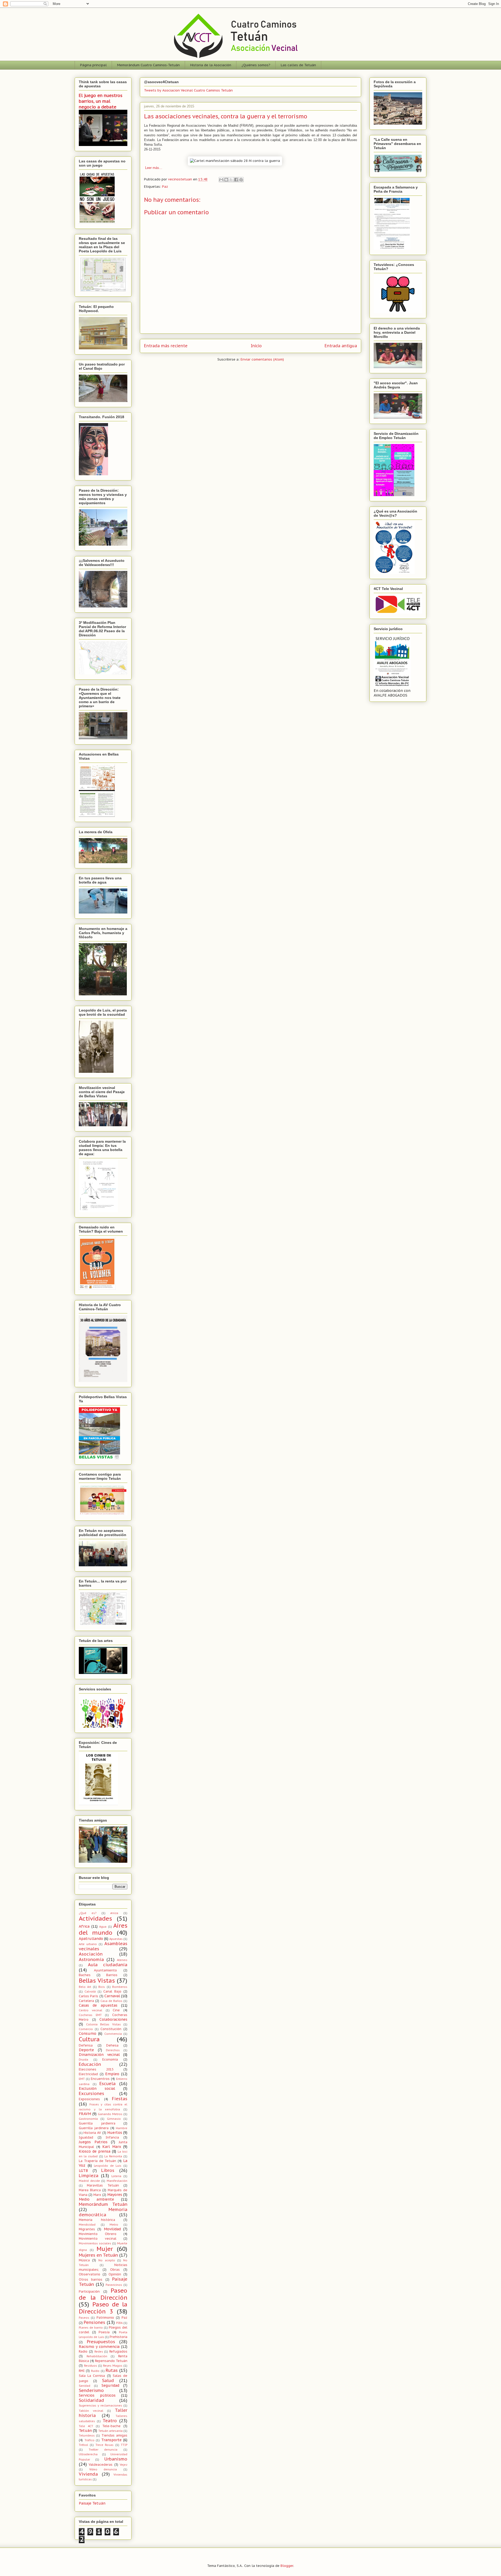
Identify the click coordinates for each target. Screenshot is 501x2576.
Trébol (83, 2445)
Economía (110, 2059)
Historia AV (92, 2133)
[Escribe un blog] (226, 180)
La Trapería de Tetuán (97, 2161)
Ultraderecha (88, 2454)
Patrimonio (105, 2317)
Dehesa (112, 2045)
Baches (85, 1975)
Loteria (116, 2176)
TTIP (124, 2445)
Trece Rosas (105, 2445)
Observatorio (90, 2274)
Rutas (112, 2370)
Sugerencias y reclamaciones (100, 2406)
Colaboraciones (113, 2019)
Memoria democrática (103, 2212)
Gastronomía (88, 2119)
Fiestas (120, 2099)
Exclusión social (97, 2088)
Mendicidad (87, 2225)
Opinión (115, 2274)
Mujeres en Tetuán (98, 2255)
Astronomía (91, 1959)
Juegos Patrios (93, 2142)
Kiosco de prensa (95, 2151)
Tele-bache (111, 2426)
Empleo (112, 2074)
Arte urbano (88, 1944)
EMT (82, 2079)
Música (84, 2260)
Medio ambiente (96, 2199)
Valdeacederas (101, 2464)
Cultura (89, 2039)
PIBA (119, 2323)
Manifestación (117, 2181)
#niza (114, 1913)
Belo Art (85, 1987)
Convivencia (113, 2034)
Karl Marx (112, 2147)
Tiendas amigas (114, 2435)
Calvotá (90, 1992)
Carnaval (112, 1996)
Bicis (102, 1987)
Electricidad (88, 2074)
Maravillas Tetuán (103, 2185)
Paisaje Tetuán (92, 2503)
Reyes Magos (113, 2366)
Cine (116, 2010)
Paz (165, 187)
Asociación (91, 1954)
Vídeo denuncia (103, 2469)
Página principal (93, 65)
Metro (114, 2225)
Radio (83, 2351)
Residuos (91, 2366)
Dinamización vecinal (99, 2055)
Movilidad (112, 2229)
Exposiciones (89, 2099)
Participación (89, 2291)
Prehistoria (118, 2337)
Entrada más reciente (166, 346)
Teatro (110, 2421)
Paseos (84, 2318)
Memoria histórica (97, 2220)
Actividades (95, 1918)
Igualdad (86, 2137)
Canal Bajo (112, 1991)
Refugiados (118, 2351)
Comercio (86, 2029)
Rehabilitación (97, 2356)
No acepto (107, 2260)
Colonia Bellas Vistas (103, 2024)
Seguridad (110, 2385)
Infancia (112, 2137)
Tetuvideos (87, 2435)
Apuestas (116, 1939)
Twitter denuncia (103, 2450)
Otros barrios (91, 2279)
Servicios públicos (97, 2395)
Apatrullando (91, 1939)
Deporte (86, 2050)
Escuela (108, 2084)
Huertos (115, 2133)
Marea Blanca (90, 2190)
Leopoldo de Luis (108, 2166)
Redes (99, 2352)
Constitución (111, 2029)
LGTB (83, 2171)
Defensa (86, 2045)
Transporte (111, 2440)
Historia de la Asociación (211, 65)
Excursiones (91, 2093)
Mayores (115, 2195)
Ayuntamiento (105, 1970)
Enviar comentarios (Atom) (262, 359)
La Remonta (113, 2156)
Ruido (95, 2371)
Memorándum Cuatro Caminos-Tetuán (148, 65)
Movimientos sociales (95, 2243)
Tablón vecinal (91, 2411)
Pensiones (94, 2322)
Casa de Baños (111, 2001)
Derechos (113, 2050)
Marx (97, 2195)
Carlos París (88, 1996)
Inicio (256, 346)
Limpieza (89, 2176)
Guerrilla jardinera (94, 2128)
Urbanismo (116, 2459)
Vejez (124, 2465)
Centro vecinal (91, 2010)
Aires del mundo (103, 1929)
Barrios (112, 1975)
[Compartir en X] (231, 180)
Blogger (287, 2566)
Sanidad (85, 2386)
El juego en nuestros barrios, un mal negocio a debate (101, 101)
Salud (108, 2380)
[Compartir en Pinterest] (241, 180)
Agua (103, 1927)
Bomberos (120, 1987)
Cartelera (86, 2001)
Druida (83, 2060)
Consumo (88, 2033)
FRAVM (85, 2114)
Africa (84, 1926)
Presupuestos (101, 2342)
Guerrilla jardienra (97, 2123)
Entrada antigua (341, 346)
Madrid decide (89, 2181)
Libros (108, 2170)
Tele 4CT (86, 2426)
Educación (90, 2064)
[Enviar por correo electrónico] (221, 180)
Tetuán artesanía (111, 2431)
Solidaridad (91, 2400)
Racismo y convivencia (99, 2347)
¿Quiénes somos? (256, 65)
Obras (115, 2269)
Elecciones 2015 (96, 2069)
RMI (82, 2371)
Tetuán (85, 2431)
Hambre (122, 2128)
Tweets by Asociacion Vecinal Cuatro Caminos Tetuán (188, 90)
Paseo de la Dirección (103, 2294)
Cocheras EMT (90, 2015)
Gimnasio (114, 2119)
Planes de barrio (91, 2328)
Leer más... (153, 168)
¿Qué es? (88, 1913)
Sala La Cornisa (92, 2376)
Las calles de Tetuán (298, 65)
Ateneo (122, 1960)
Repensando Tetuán (111, 2361)
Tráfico (90, 2440)
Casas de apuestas (98, 2005)
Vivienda (88, 2474)
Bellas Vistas (97, 1980)
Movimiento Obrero (98, 2234)
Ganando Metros (110, 2114)
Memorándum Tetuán (103, 2204)
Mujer (105, 2249)
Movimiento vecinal (98, 2238)
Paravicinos (114, 2285)
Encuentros (100, 2079)
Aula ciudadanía (108, 1965)
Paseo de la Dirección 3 (103, 2308)
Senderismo (91, 2390)
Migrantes (87, 2229)
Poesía (104, 2332)
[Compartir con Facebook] (236, 180)
